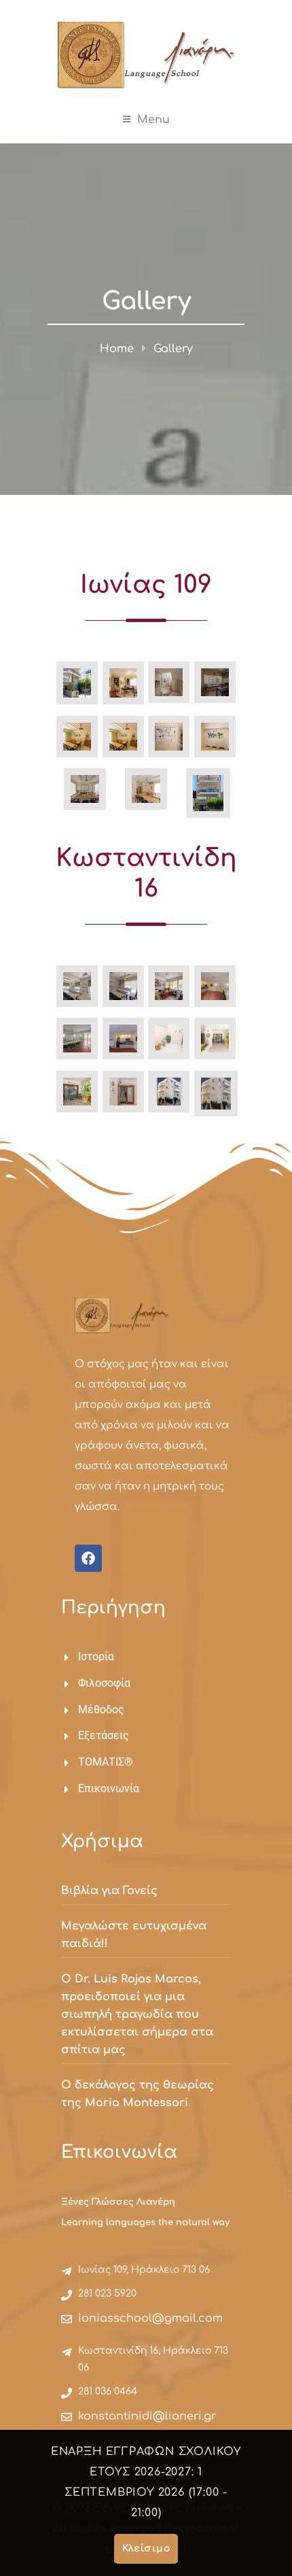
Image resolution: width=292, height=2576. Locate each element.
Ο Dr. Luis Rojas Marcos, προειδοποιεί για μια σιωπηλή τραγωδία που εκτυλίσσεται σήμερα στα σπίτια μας (137, 2014)
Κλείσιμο (146, 2548)
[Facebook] (88, 1558)
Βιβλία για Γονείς (109, 1891)
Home (117, 349)
